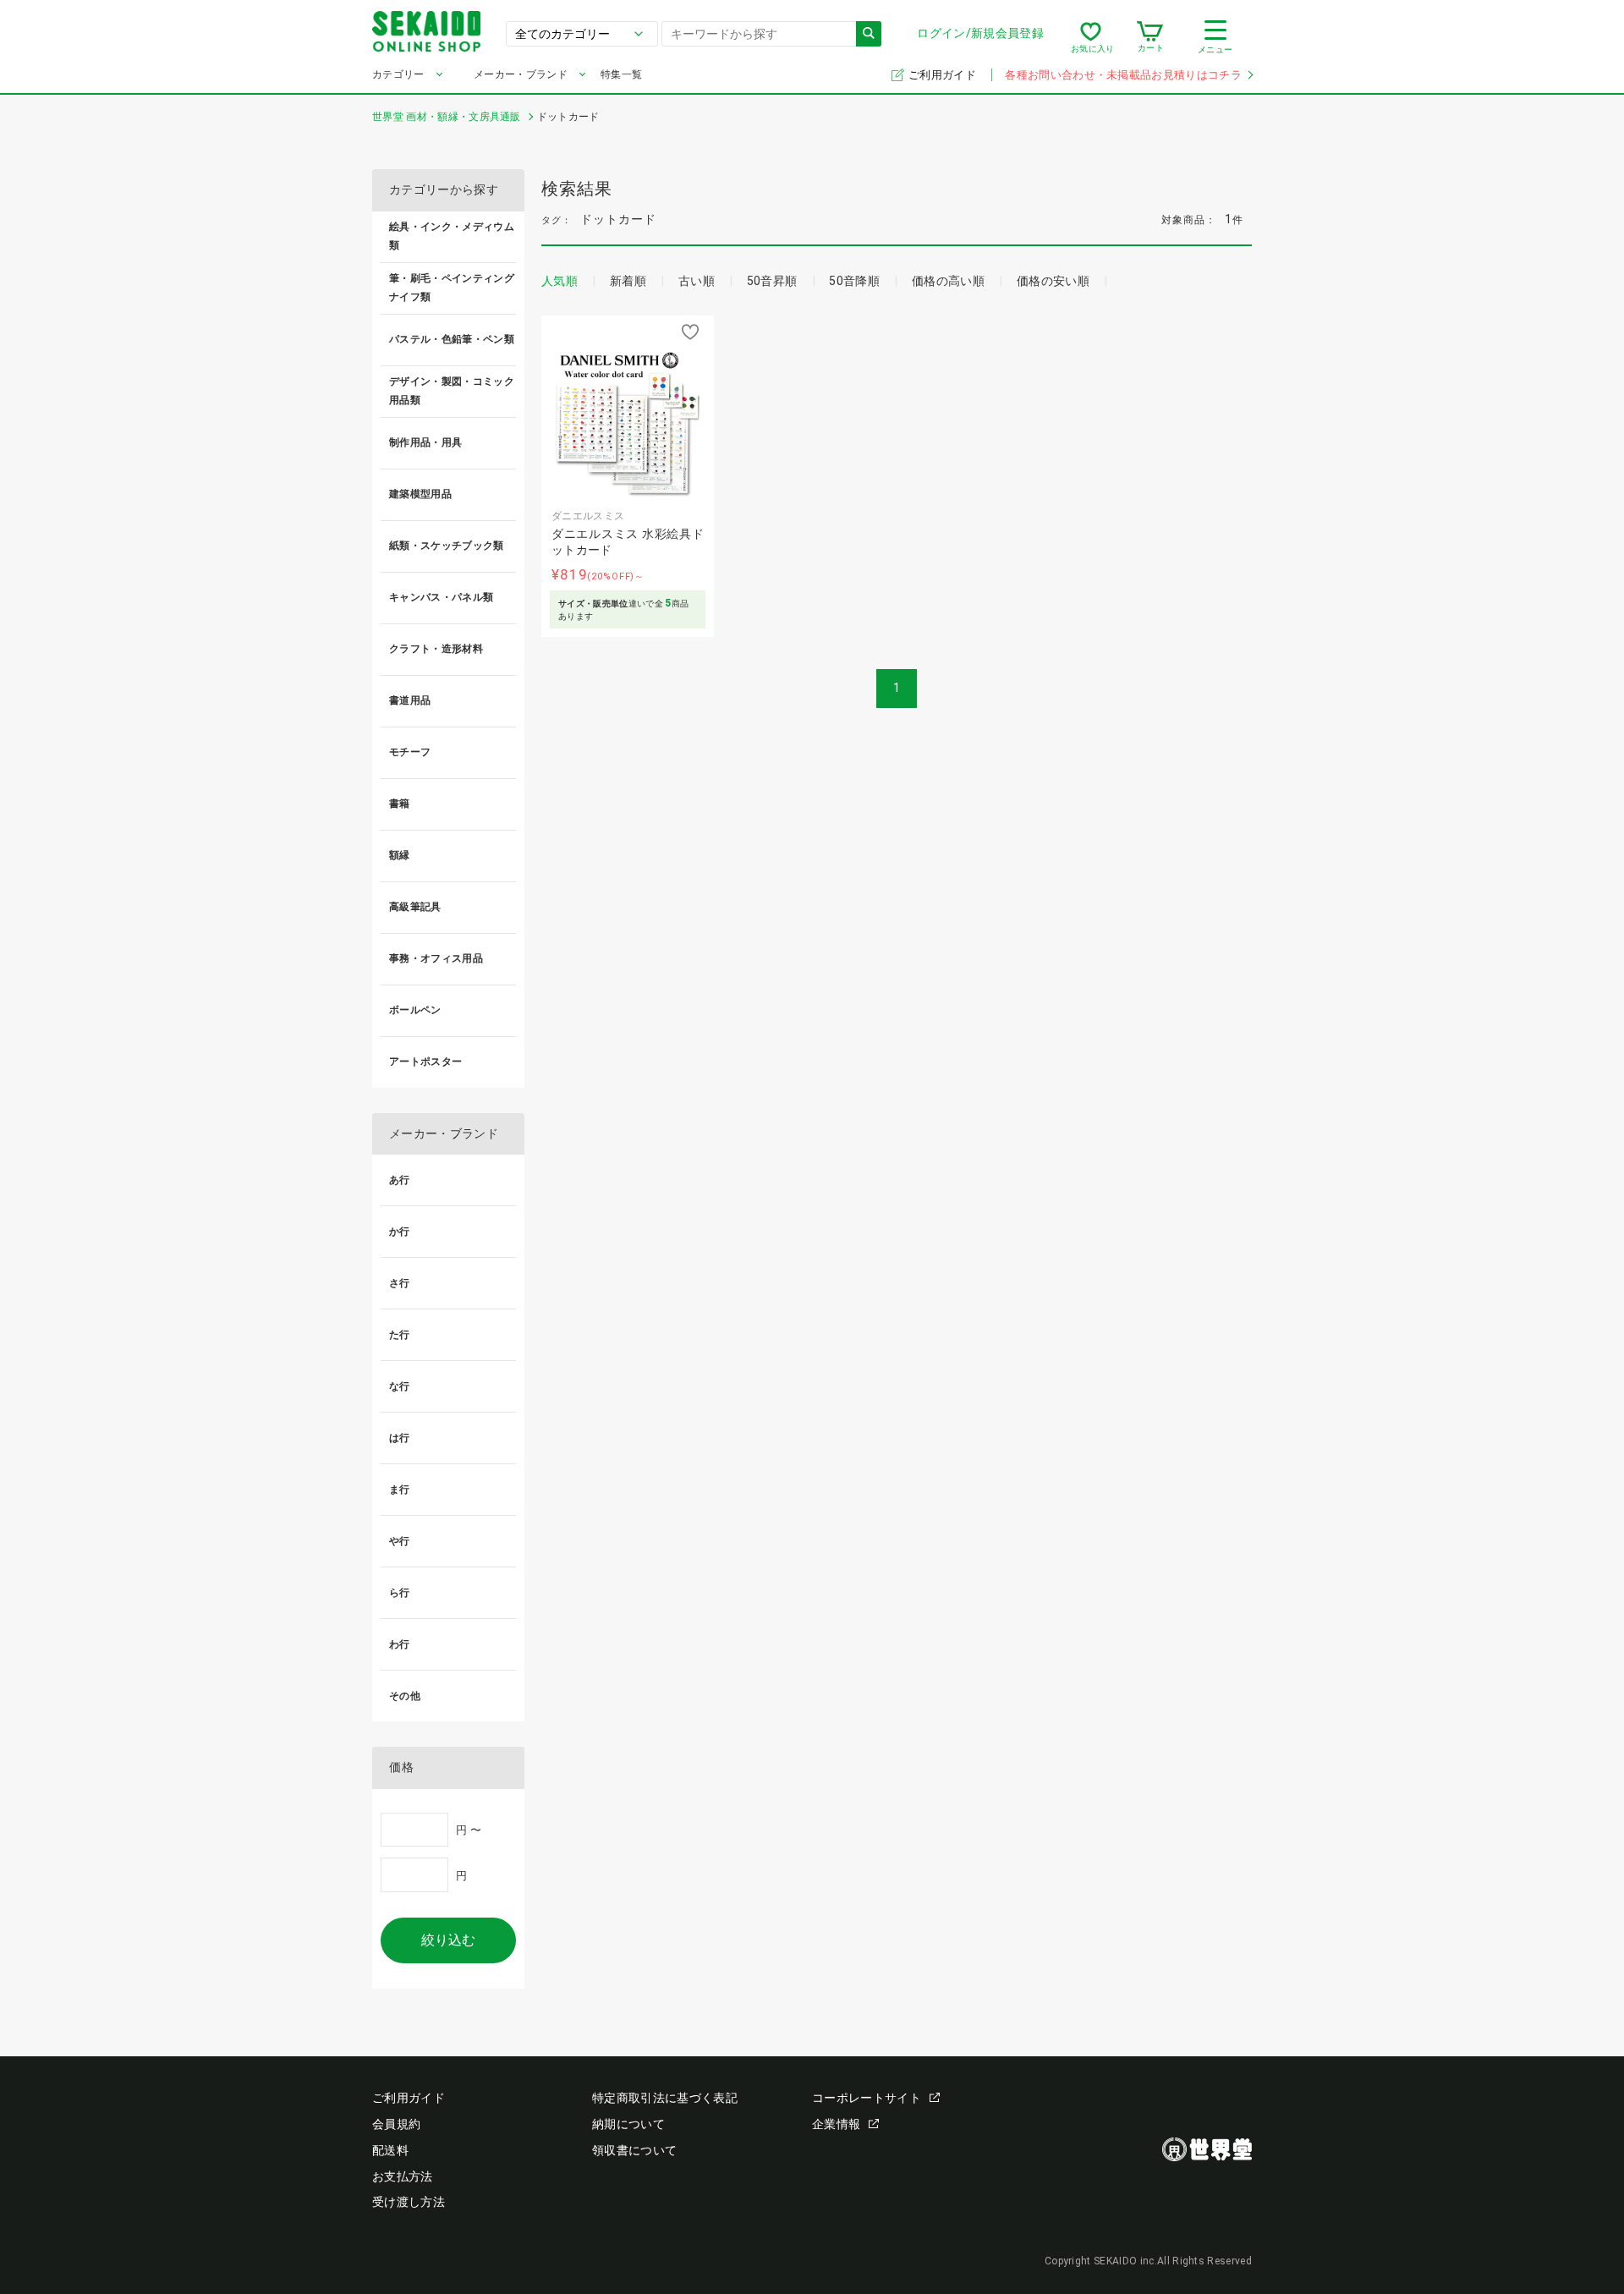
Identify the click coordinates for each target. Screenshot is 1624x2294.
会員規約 (396, 2124)
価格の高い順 (948, 281)
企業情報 (836, 2124)
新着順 (628, 281)
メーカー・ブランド (521, 74)
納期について (628, 2124)
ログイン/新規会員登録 (980, 33)
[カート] (1150, 37)
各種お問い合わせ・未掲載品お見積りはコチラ (1123, 75)
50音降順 (854, 281)
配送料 (390, 2150)
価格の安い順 (1053, 281)
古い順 (697, 281)
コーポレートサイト (867, 2098)
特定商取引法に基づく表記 (665, 2098)
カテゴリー (398, 74)
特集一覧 (621, 74)
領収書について (634, 2150)
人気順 (560, 281)
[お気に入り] (1091, 37)
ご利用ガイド (944, 75)
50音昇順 (772, 281)
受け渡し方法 (409, 2202)
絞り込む (448, 1940)
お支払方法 (403, 2176)
